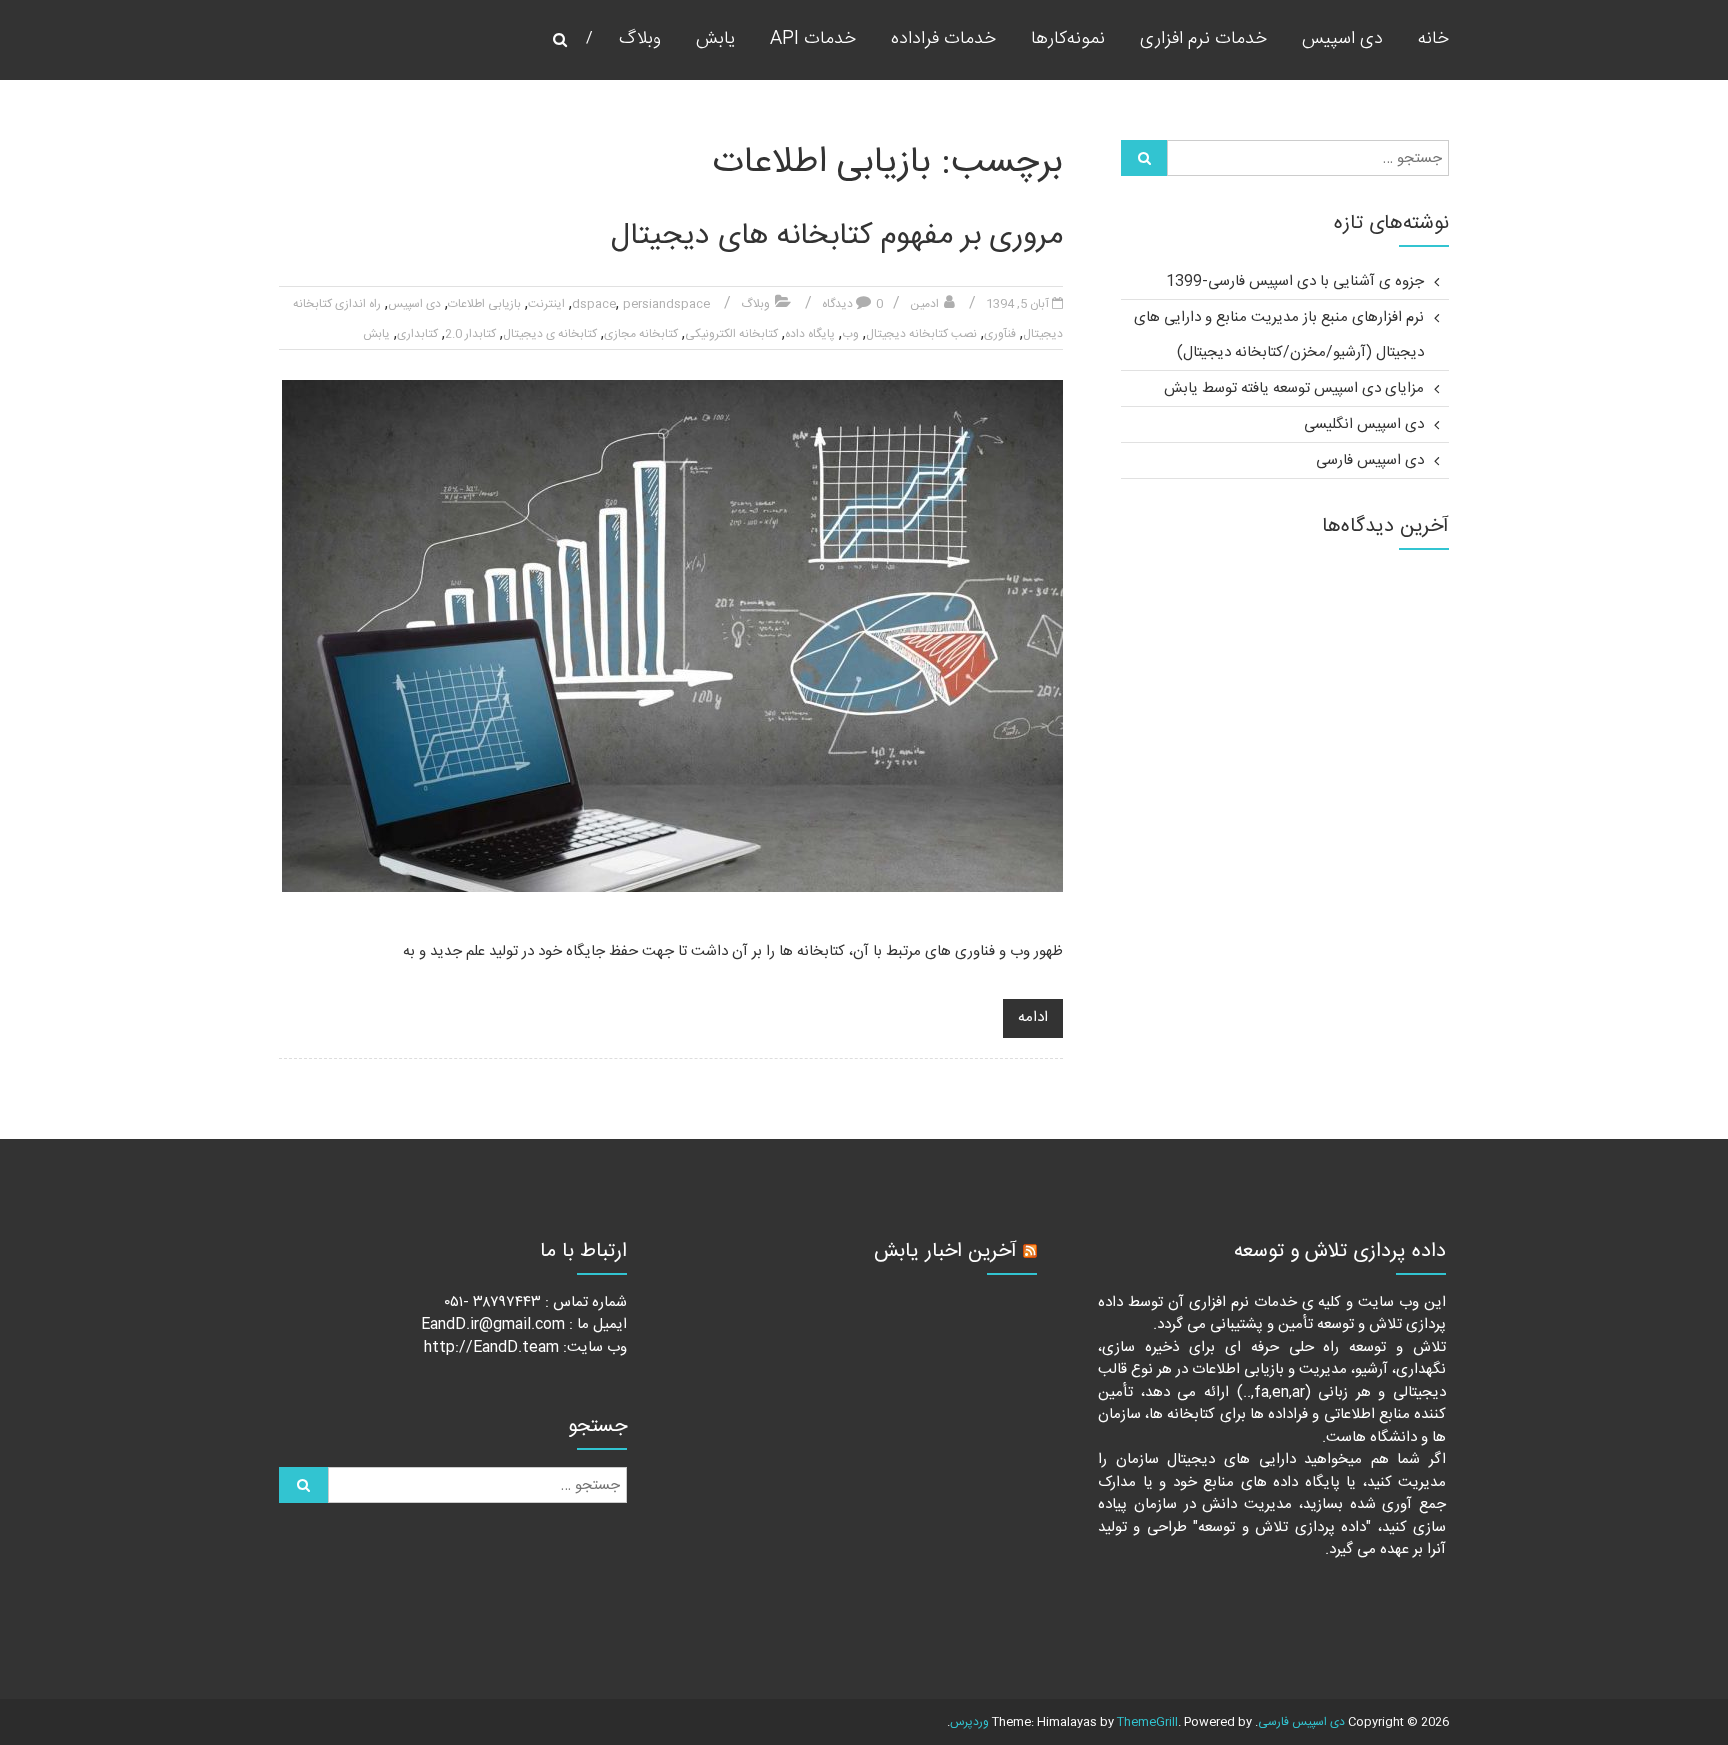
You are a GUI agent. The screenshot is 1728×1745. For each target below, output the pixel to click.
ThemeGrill (1147, 1722)
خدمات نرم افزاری (1203, 39)
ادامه (1033, 1017)
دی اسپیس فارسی (1370, 460)
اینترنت (546, 304)
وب (850, 334)
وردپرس (969, 1722)
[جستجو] (1144, 158)
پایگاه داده (810, 334)
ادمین (924, 304)
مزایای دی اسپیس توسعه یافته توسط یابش (1294, 388)
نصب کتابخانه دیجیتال (921, 334)
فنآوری (1000, 334)
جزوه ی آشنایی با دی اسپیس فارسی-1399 (1295, 281)
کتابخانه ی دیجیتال (550, 334)
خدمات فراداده (943, 39)
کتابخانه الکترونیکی (731, 334)
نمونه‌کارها (1068, 39)
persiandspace (666, 304)
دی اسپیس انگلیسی (1364, 424)
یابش (715, 39)
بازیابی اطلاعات (484, 304)
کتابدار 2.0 (470, 334)
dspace (594, 304)
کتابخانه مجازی (641, 334)
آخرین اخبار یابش (945, 1251)
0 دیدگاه (852, 304)
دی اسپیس (1342, 39)
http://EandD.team (491, 1347)
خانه (1433, 39)
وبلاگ (640, 39)
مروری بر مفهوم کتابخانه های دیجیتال (837, 236)
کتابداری (417, 334)
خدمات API (813, 39)
